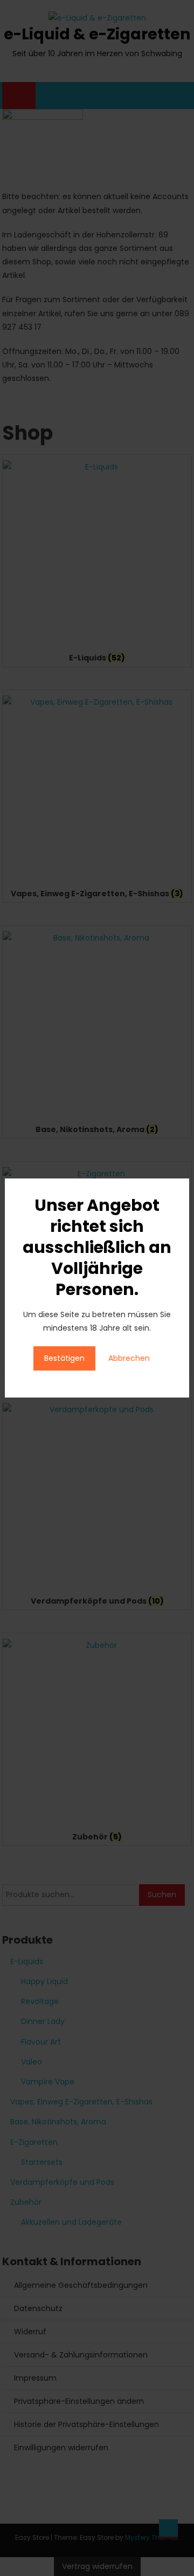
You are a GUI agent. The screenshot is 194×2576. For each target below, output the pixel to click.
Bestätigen (64, 1358)
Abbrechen (129, 1358)
